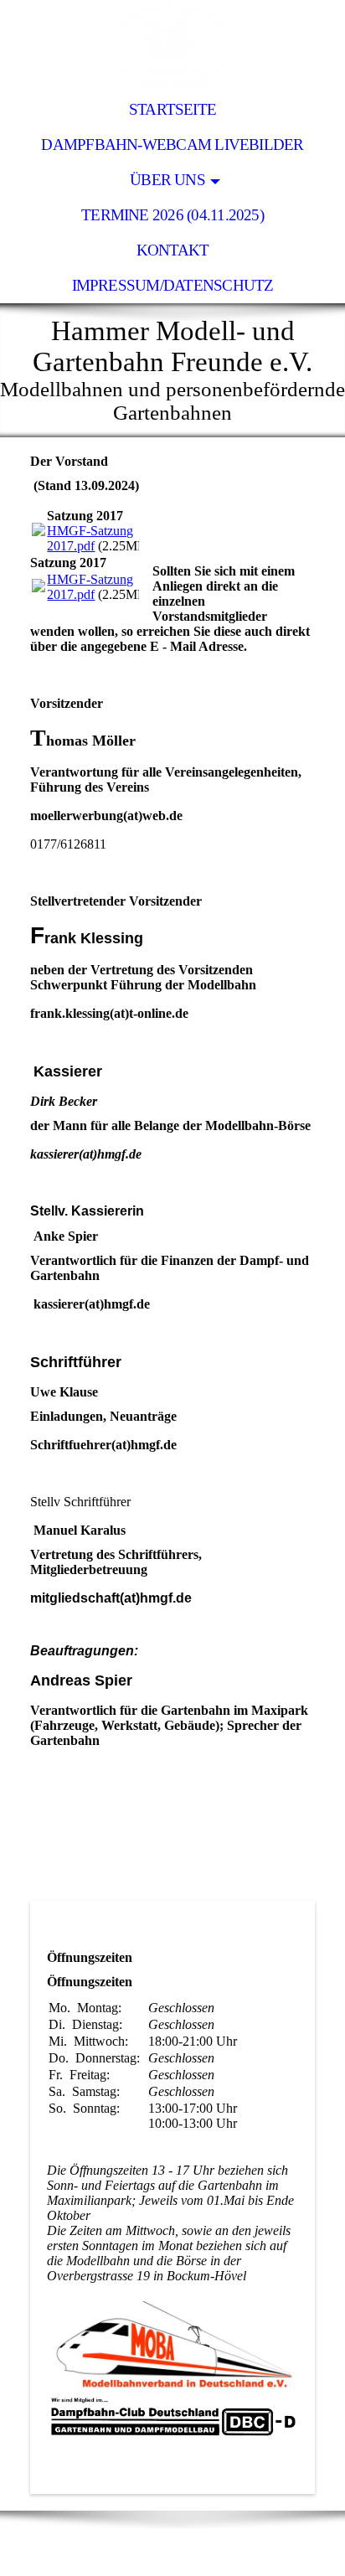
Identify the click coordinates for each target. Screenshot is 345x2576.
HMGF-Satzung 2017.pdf (90, 538)
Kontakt (173, 250)
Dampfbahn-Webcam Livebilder (172, 145)
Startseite (172, 109)
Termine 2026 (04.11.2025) (172, 215)
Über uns (167, 180)
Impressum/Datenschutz (173, 285)
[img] (172, 46)
